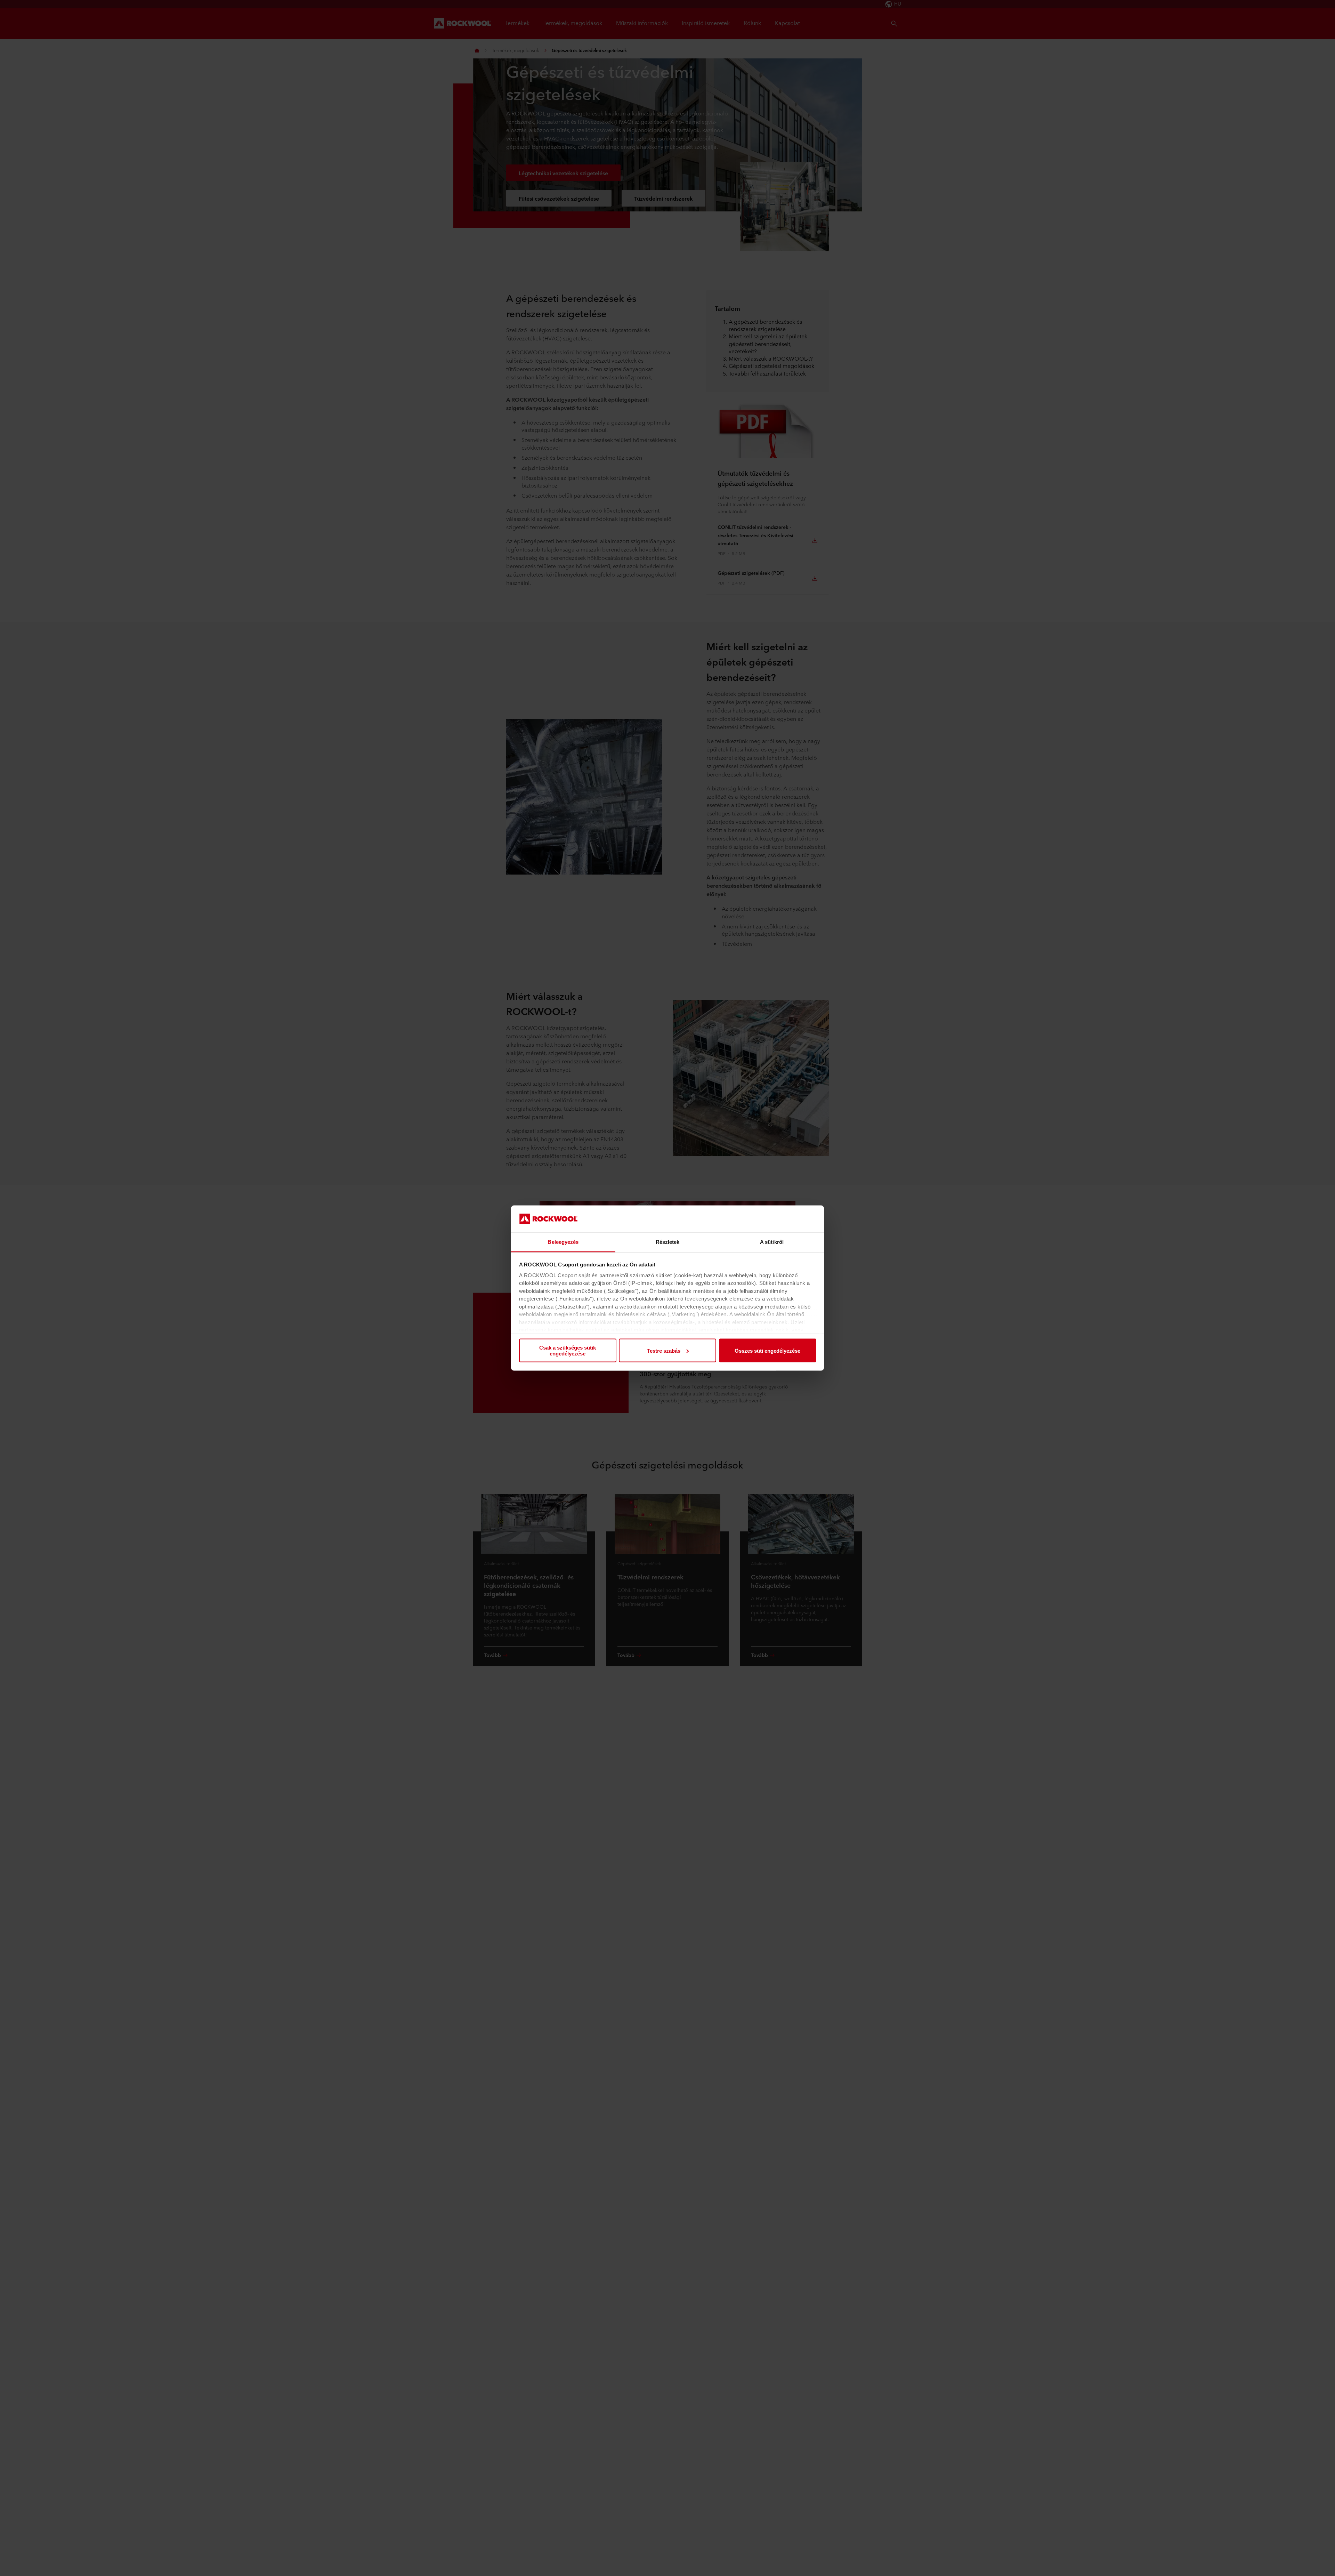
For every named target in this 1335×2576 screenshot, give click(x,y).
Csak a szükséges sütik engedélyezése (568, 1351)
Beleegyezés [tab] (563, 1242)
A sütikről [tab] (772, 1242)
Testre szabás (664, 1350)
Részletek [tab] (668, 1242)
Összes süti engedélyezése (767, 1350)
